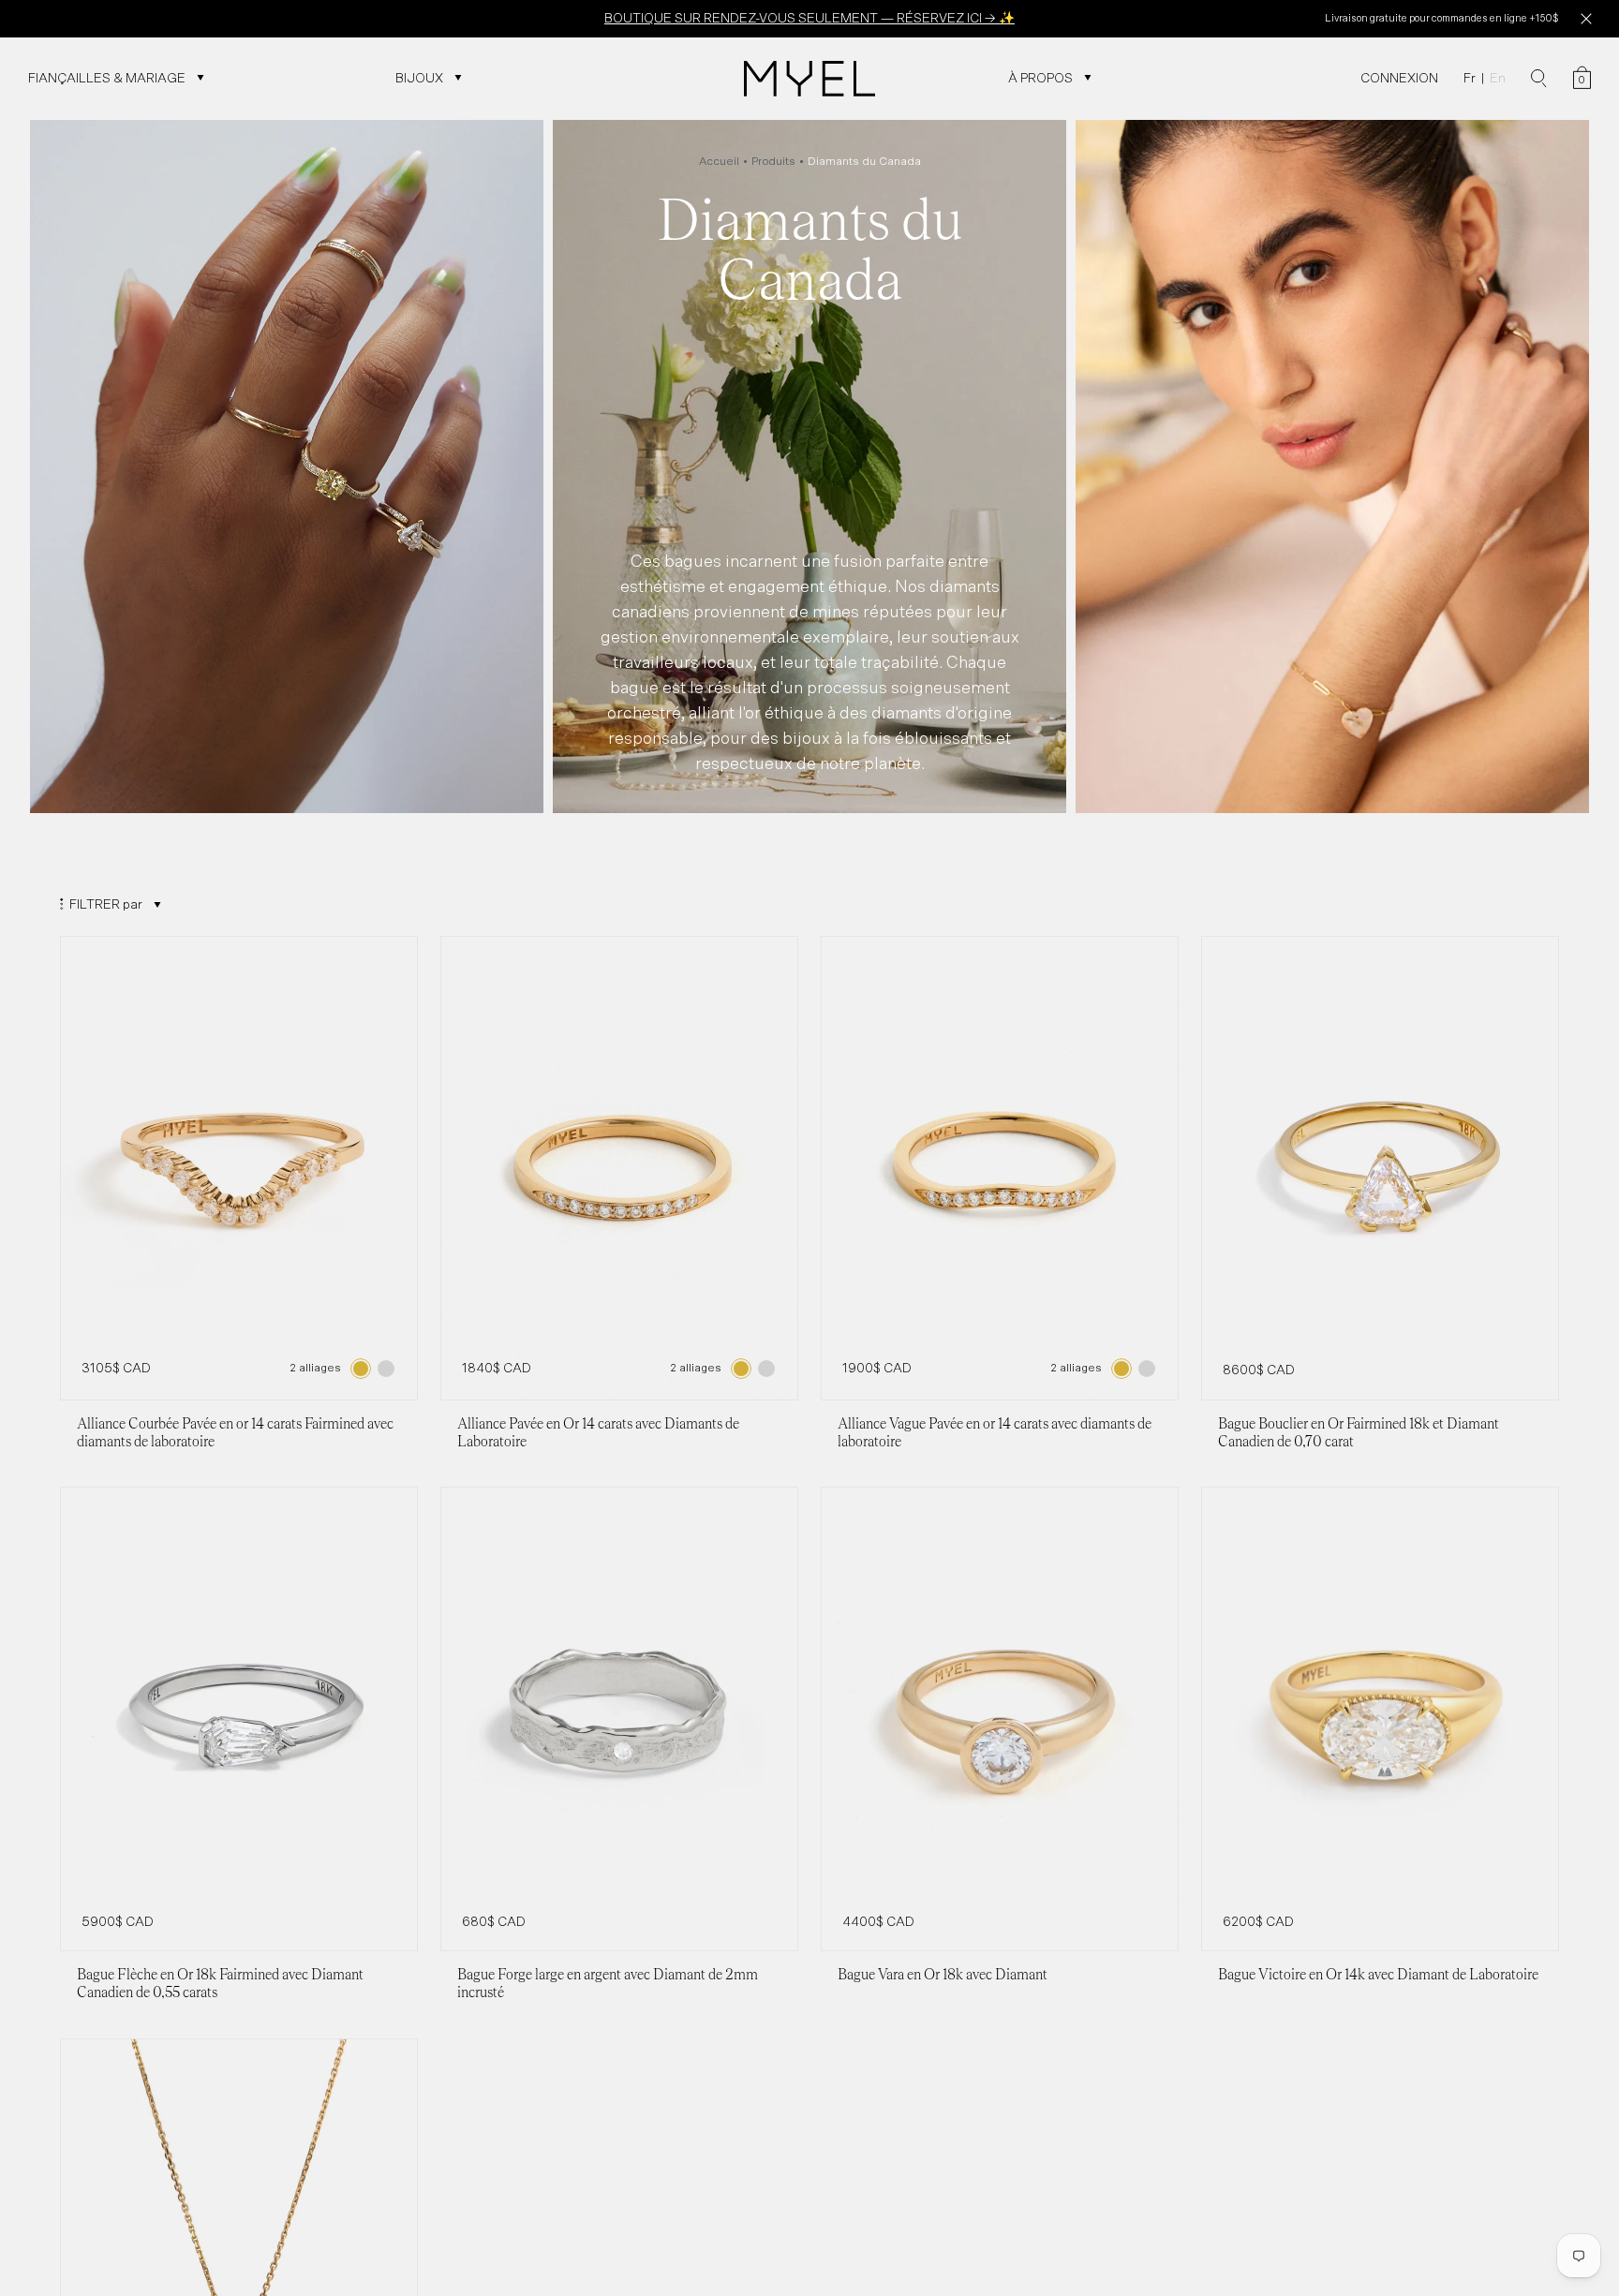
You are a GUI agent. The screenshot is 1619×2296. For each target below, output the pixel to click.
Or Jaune (361, 1369)
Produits (773, 161)
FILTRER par (106, 904)
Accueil (719, 161)
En (1498, 78)
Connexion (1399, 78)
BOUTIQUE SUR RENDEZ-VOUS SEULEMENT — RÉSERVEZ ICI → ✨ (809, 18)
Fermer (1586, 19)
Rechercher (1539, 79)
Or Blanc (386, 1369)
